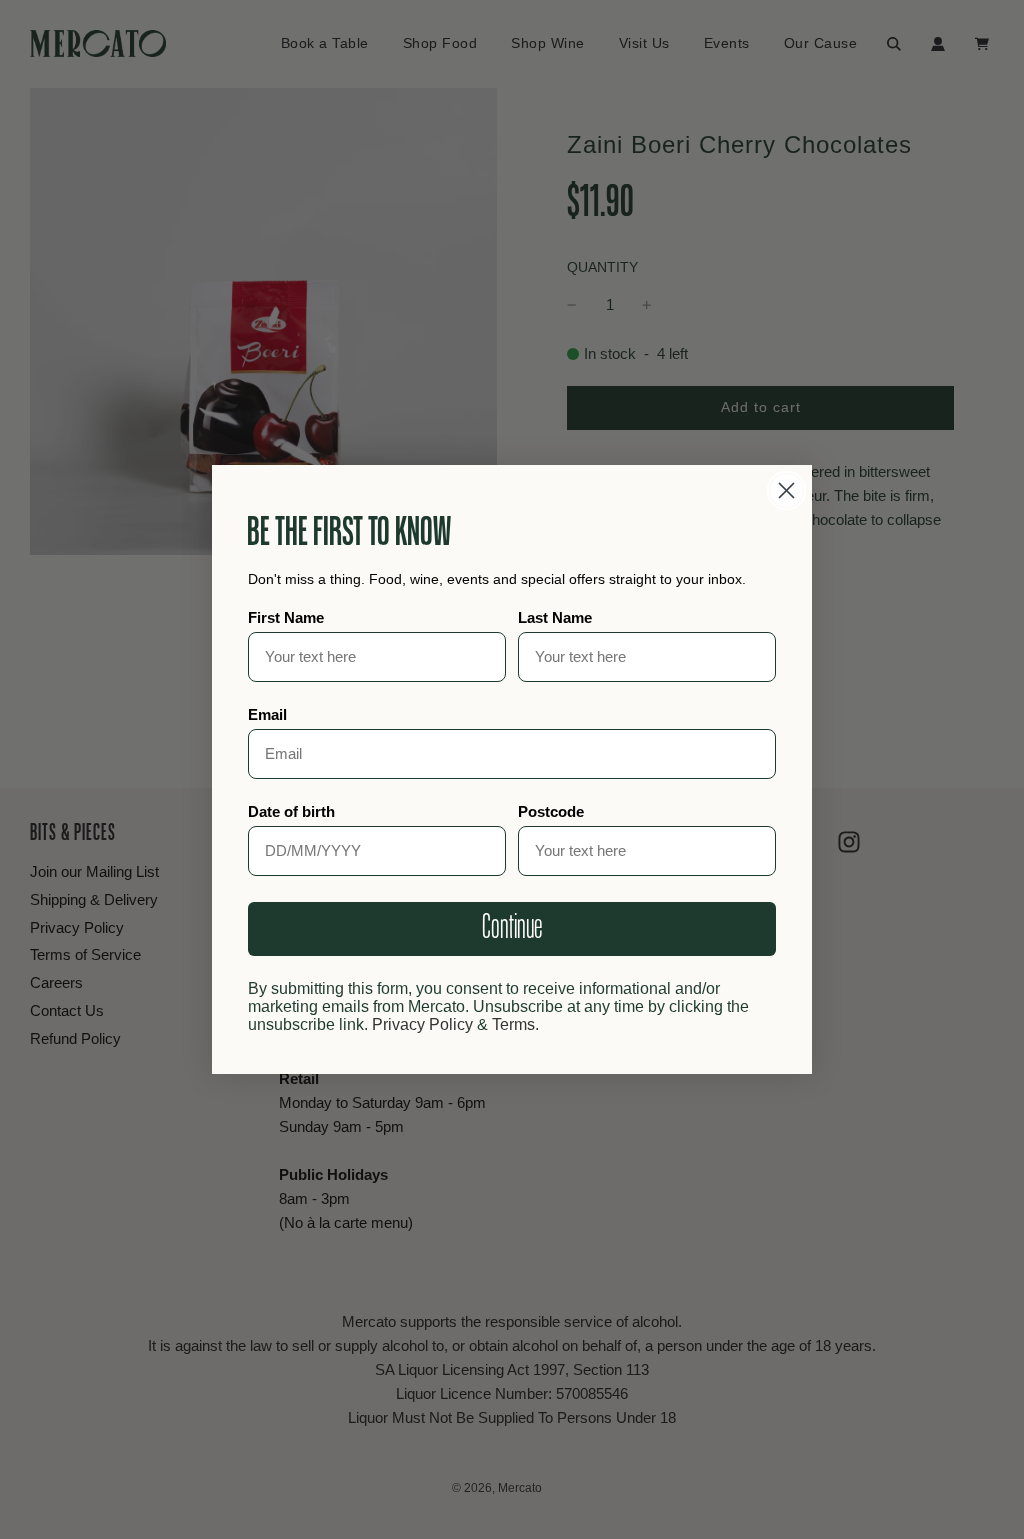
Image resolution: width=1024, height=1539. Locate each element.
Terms (513, 1024)
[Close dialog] (786, 490)
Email (267, 714)
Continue (512, 928)
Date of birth (291, 811)
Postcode (551, 811)
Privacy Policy (422, 1024)
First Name (286, 617)
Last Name (555, 617)
